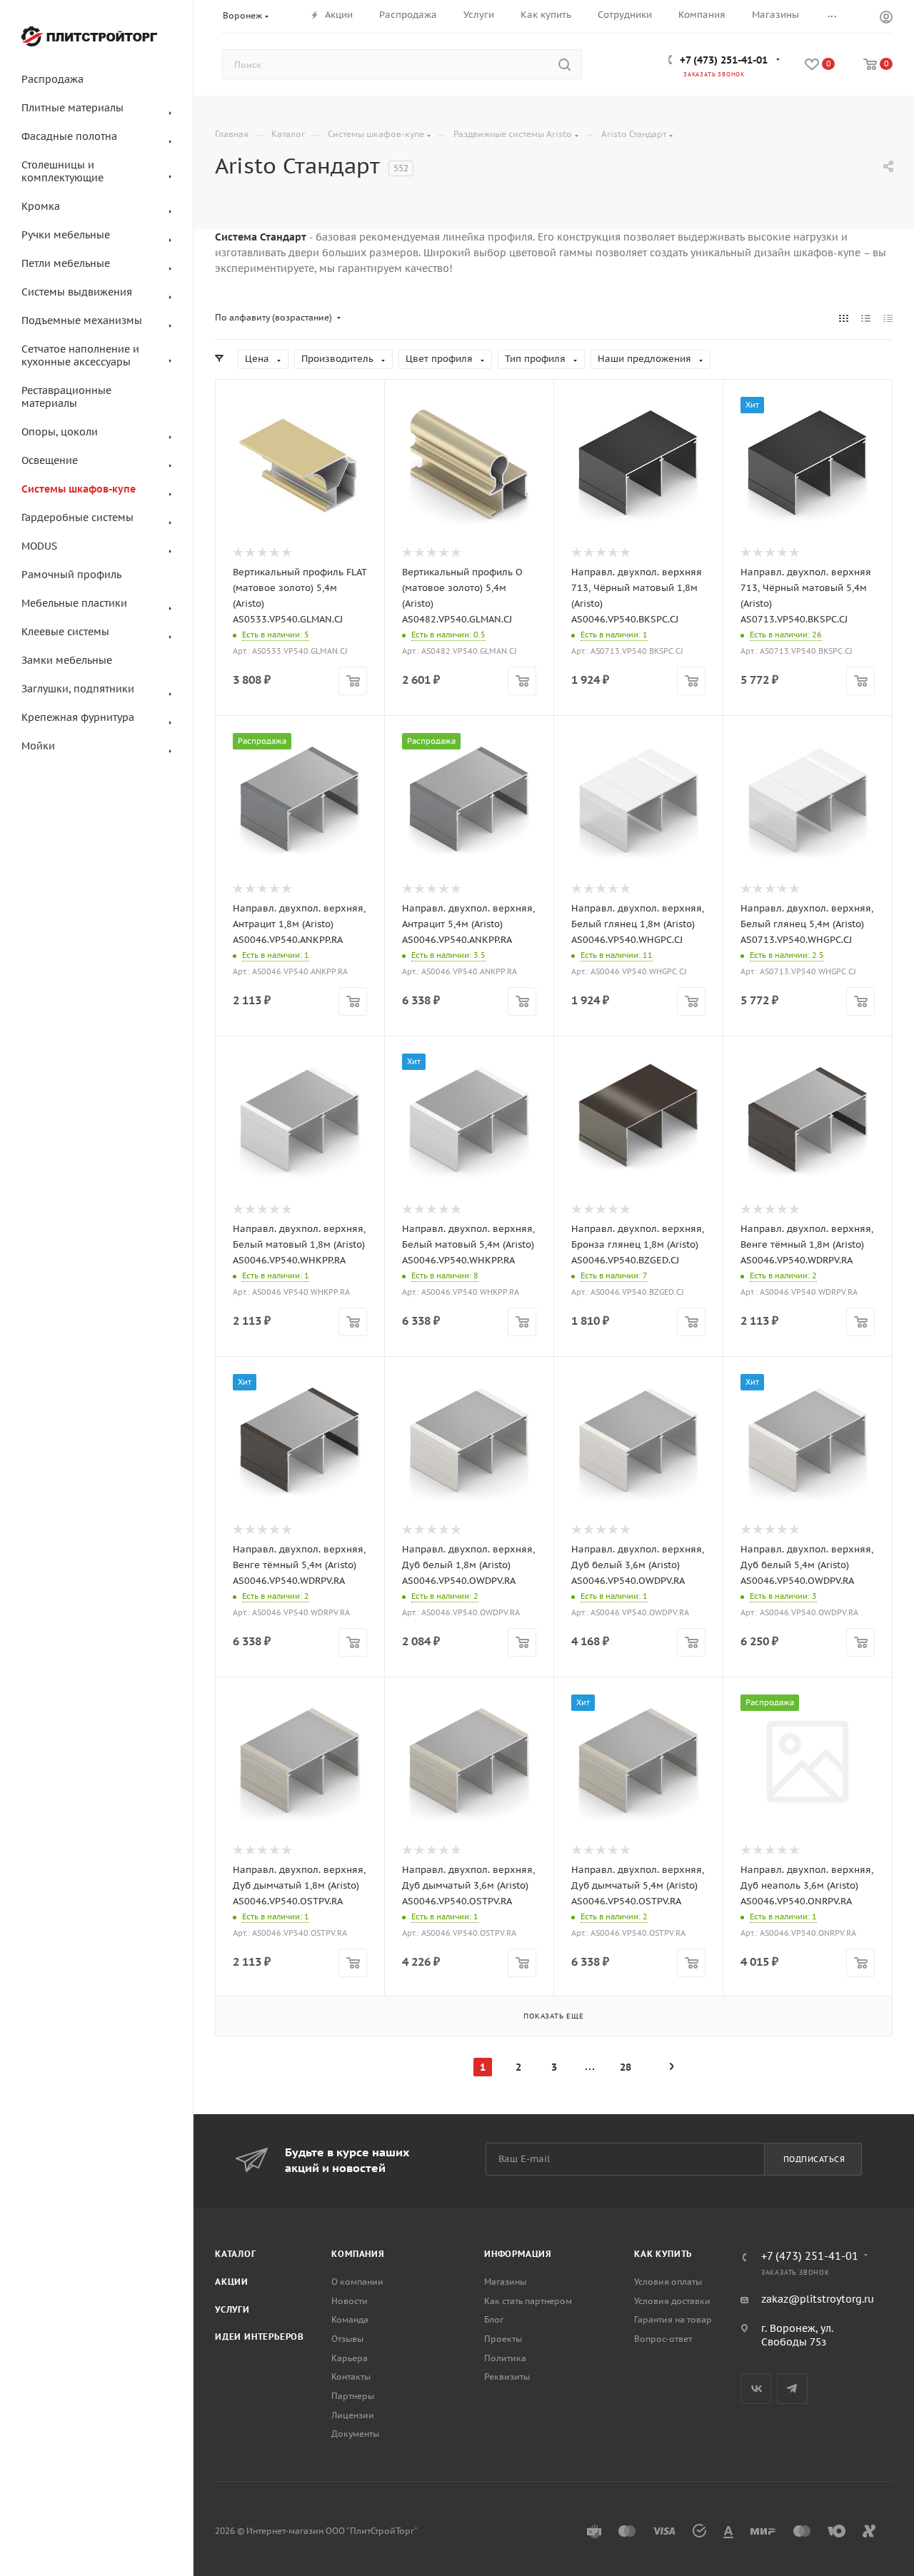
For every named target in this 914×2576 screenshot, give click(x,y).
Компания (358, 2254)
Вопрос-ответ (663, 2339)
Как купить (663, 2254)
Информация (518, 2254)
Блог (494, 2319)
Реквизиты (507, 2377)
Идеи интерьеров (260, 2337)
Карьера (350, 2358)
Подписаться (814, 2159)
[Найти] (564, 64)
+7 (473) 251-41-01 (724, 60)
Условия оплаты (668, 2282)
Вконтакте (756, 2389)
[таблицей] (888, 318)
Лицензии (353, 2415)
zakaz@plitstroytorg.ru (818, 2299)
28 (626, 2067)
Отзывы (347, 2339)
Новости (350, 2301)
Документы (355, 2434)
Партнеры (353, 2396)
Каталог (236, 2254)
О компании (357, 2282)
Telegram (792, 2389)
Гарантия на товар (673, 2319)
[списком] (866, 318)
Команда (350, 2319)
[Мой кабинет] (886, 19)
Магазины (505, 2282)
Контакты (351, 2377)
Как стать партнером (528, 2301)
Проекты (503, 2339)
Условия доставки (672, 2301)
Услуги (232, 2309)
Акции (232, 2282)
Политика (505, 2358)
